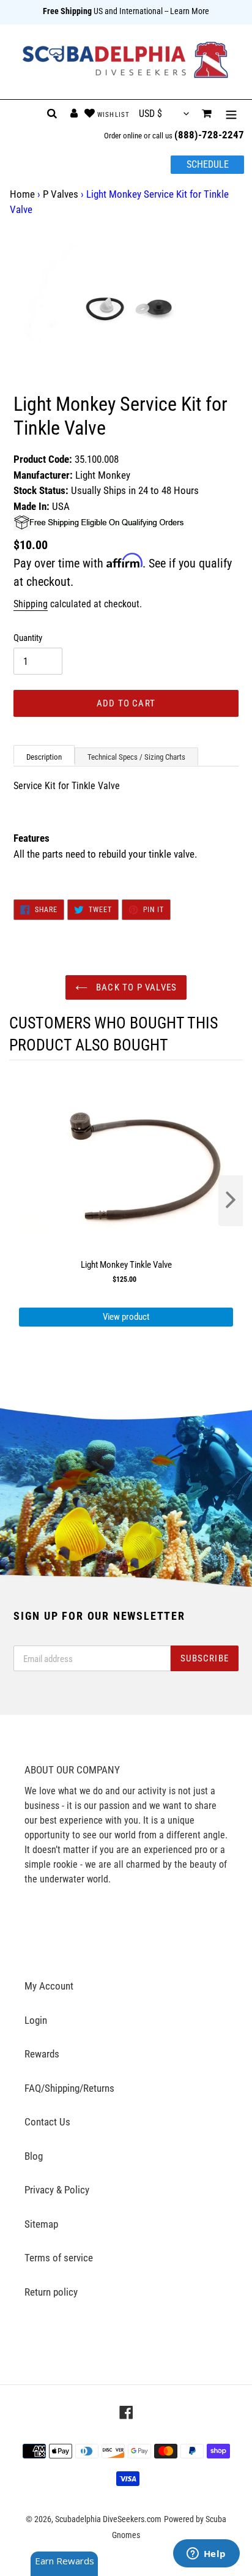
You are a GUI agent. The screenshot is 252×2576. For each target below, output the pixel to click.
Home (22, 194)
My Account (49, 1986)
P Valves (61, 194)
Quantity (28, 638)
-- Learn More (187, 11)
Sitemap (41, 2224)
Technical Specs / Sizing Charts (136, 757)
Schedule (208, 164)
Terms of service (59, 2258)
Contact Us (47, 2122)
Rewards (42, 2054)
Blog (34, 2156)
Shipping (31, 604)
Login (36, 2020)
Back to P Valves (135, 987)
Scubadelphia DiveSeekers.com (108, 2519)
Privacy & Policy (57, 2190)
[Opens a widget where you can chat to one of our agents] (206, 2555)
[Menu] (231, 114)
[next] (231, 1201)
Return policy (51, 2292)
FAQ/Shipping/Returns (69, 2088)
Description (44, 757)
